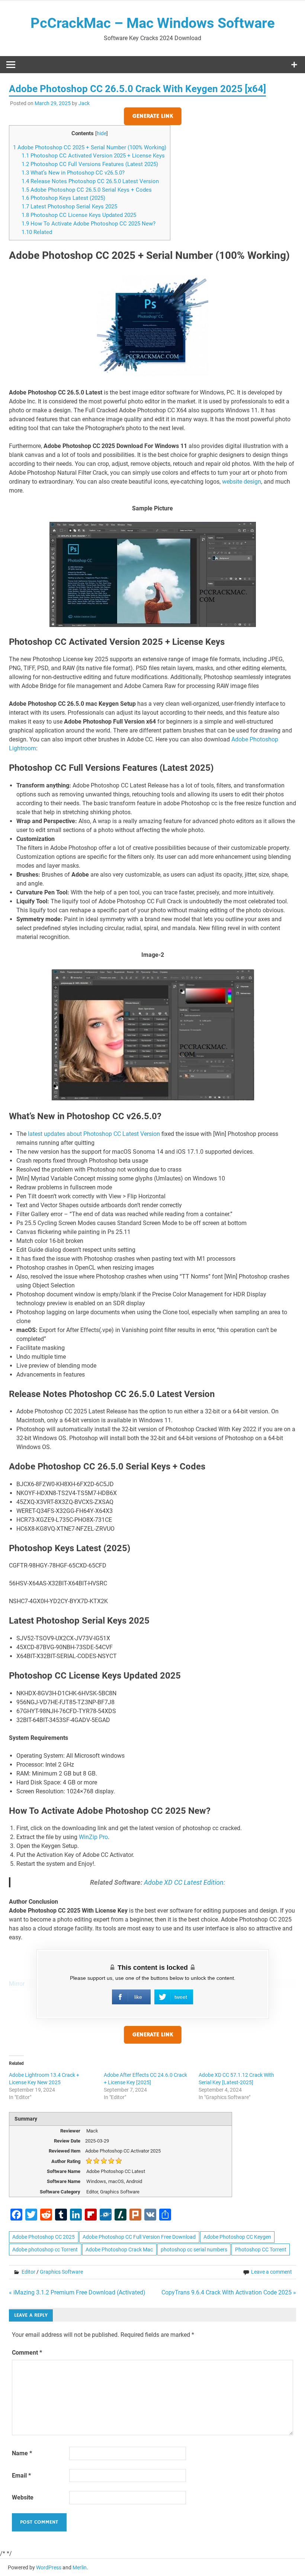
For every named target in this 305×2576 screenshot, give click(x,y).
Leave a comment (272, 2272)
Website (23, 2497)
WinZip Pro (93, 1837)
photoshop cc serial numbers (194, 2249)
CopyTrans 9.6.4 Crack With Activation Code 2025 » (229, 2292)
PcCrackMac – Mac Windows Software (153, 23)
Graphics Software (61, 2272)
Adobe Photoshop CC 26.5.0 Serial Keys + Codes (87, 190)
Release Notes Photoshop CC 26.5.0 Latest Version (90, 181)
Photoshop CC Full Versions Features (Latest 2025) (90, 164)
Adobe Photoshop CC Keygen (237, 2237)
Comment (27, 2353)
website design (242, 482)
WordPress (49, 2567)
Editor (28, 2272)
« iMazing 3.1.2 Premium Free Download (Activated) (77, 2292)
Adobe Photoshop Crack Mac (119, 2249)
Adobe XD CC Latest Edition (184, 1882)
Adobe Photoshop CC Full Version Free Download (139, 2237)
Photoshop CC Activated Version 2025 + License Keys (93, 156)
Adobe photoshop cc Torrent (45, 2249)
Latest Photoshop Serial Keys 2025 (69, 207)
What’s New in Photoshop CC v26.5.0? (73, 173)
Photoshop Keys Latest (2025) (63, 198)
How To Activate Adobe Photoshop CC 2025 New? (89, 224)
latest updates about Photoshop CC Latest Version (94, 1134)
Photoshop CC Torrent (261, 2249)
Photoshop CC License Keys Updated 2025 (79, 215)
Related (37, 232)
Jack (84, 103)
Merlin (80, 2567)
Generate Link (153, 116)
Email (21, 2476)
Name (22, 2453)
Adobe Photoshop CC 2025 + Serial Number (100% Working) (90, 147)
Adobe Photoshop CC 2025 (44, 2237)
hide (102, 133)
